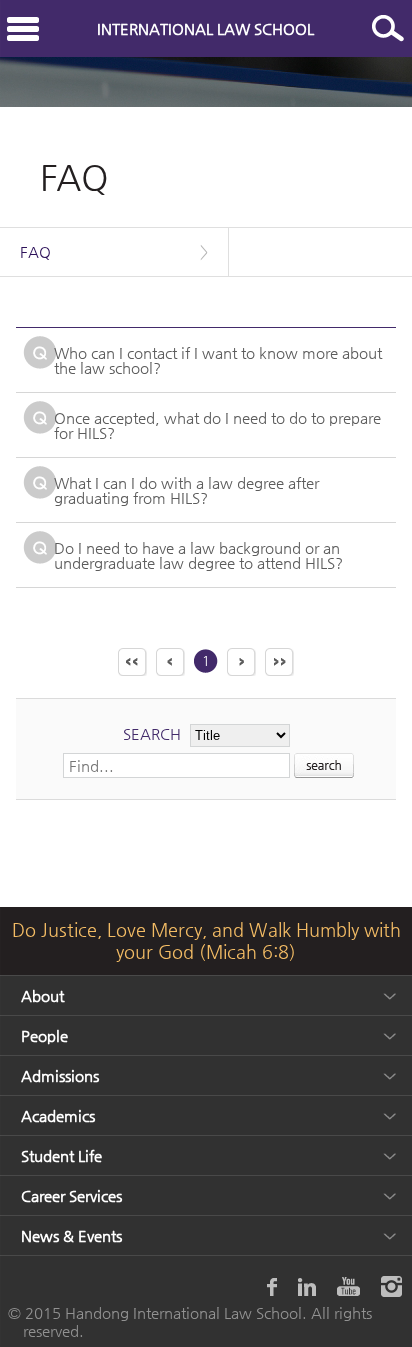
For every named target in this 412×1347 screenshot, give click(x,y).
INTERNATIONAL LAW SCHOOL (205, 28)
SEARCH (152, 733)
